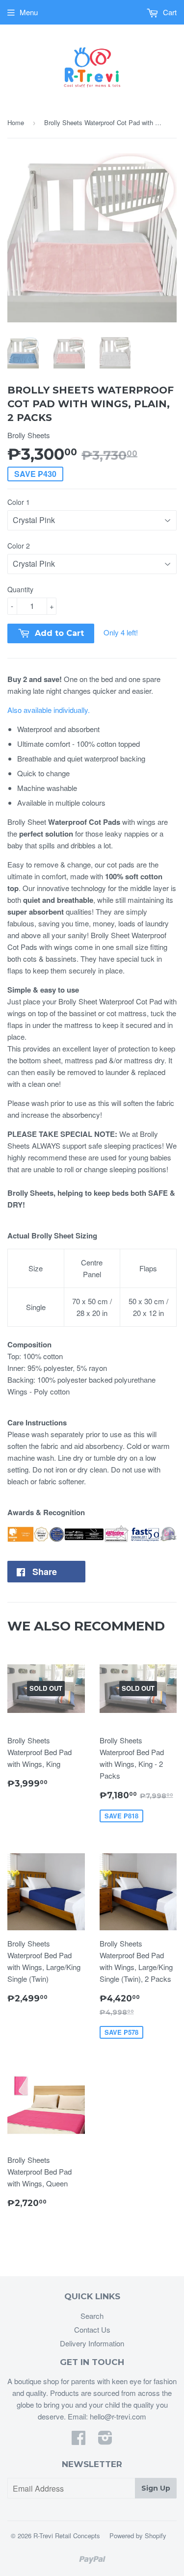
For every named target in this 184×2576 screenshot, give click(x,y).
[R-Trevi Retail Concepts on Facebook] (79, 2440)
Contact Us (92, 2329)
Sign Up (156, 2488)
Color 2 (19, 546)
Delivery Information (92, 2343)
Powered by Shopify (138, 2536)
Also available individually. (49, 710)
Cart (169, 12)
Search (92, 2316)
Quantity (20, 589)
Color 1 (19, 502)
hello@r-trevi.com (118, 2416)
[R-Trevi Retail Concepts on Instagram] (105, 2440)
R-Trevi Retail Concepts (67, 2536)
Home (16, 122)
